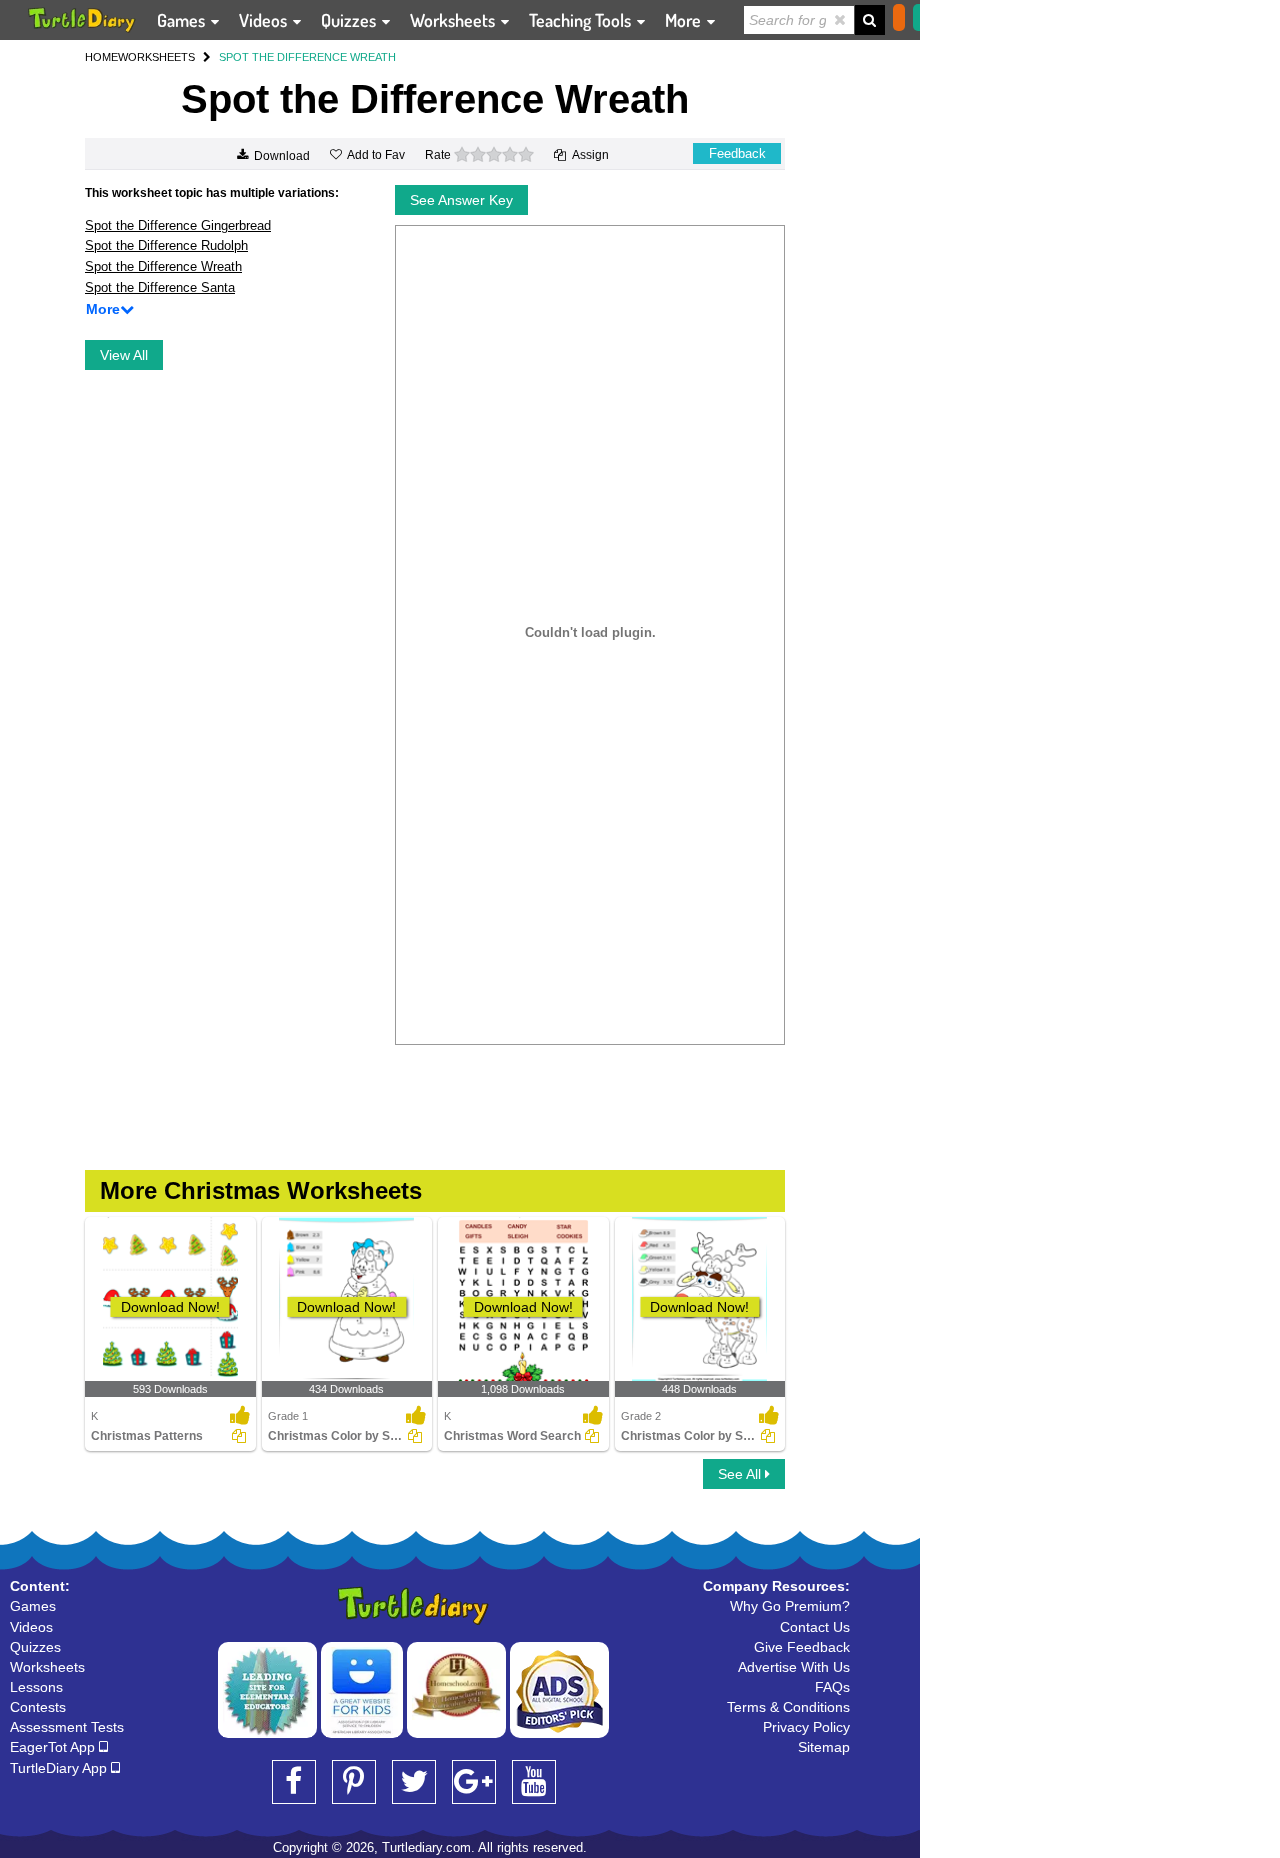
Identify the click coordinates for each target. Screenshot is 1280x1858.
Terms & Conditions (788, 1707)
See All (741, 1474)
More (685, 20)
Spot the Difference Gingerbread (178, 225)
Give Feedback (802, 1647)
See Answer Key (461, 200)
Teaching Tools (582, 20)
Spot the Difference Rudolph (166, 245)
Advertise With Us (794, 1667)
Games (183, 20)
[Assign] (239, 1436)
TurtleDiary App (60, 1768)
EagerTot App (54, 1747)
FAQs (832, 1687)
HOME (101, 57)
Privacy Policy (806, 1727)
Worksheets (454, 20)
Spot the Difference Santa (160, 287)
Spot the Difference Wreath (163, 266)
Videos (265, 20)
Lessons (36, 1687)
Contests (38, 1707)
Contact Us (815, 1627)
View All (124, 355)
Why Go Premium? (790, 1606)
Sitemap (824, 1747)
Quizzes (350, 20)
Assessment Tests (67, 1727)
